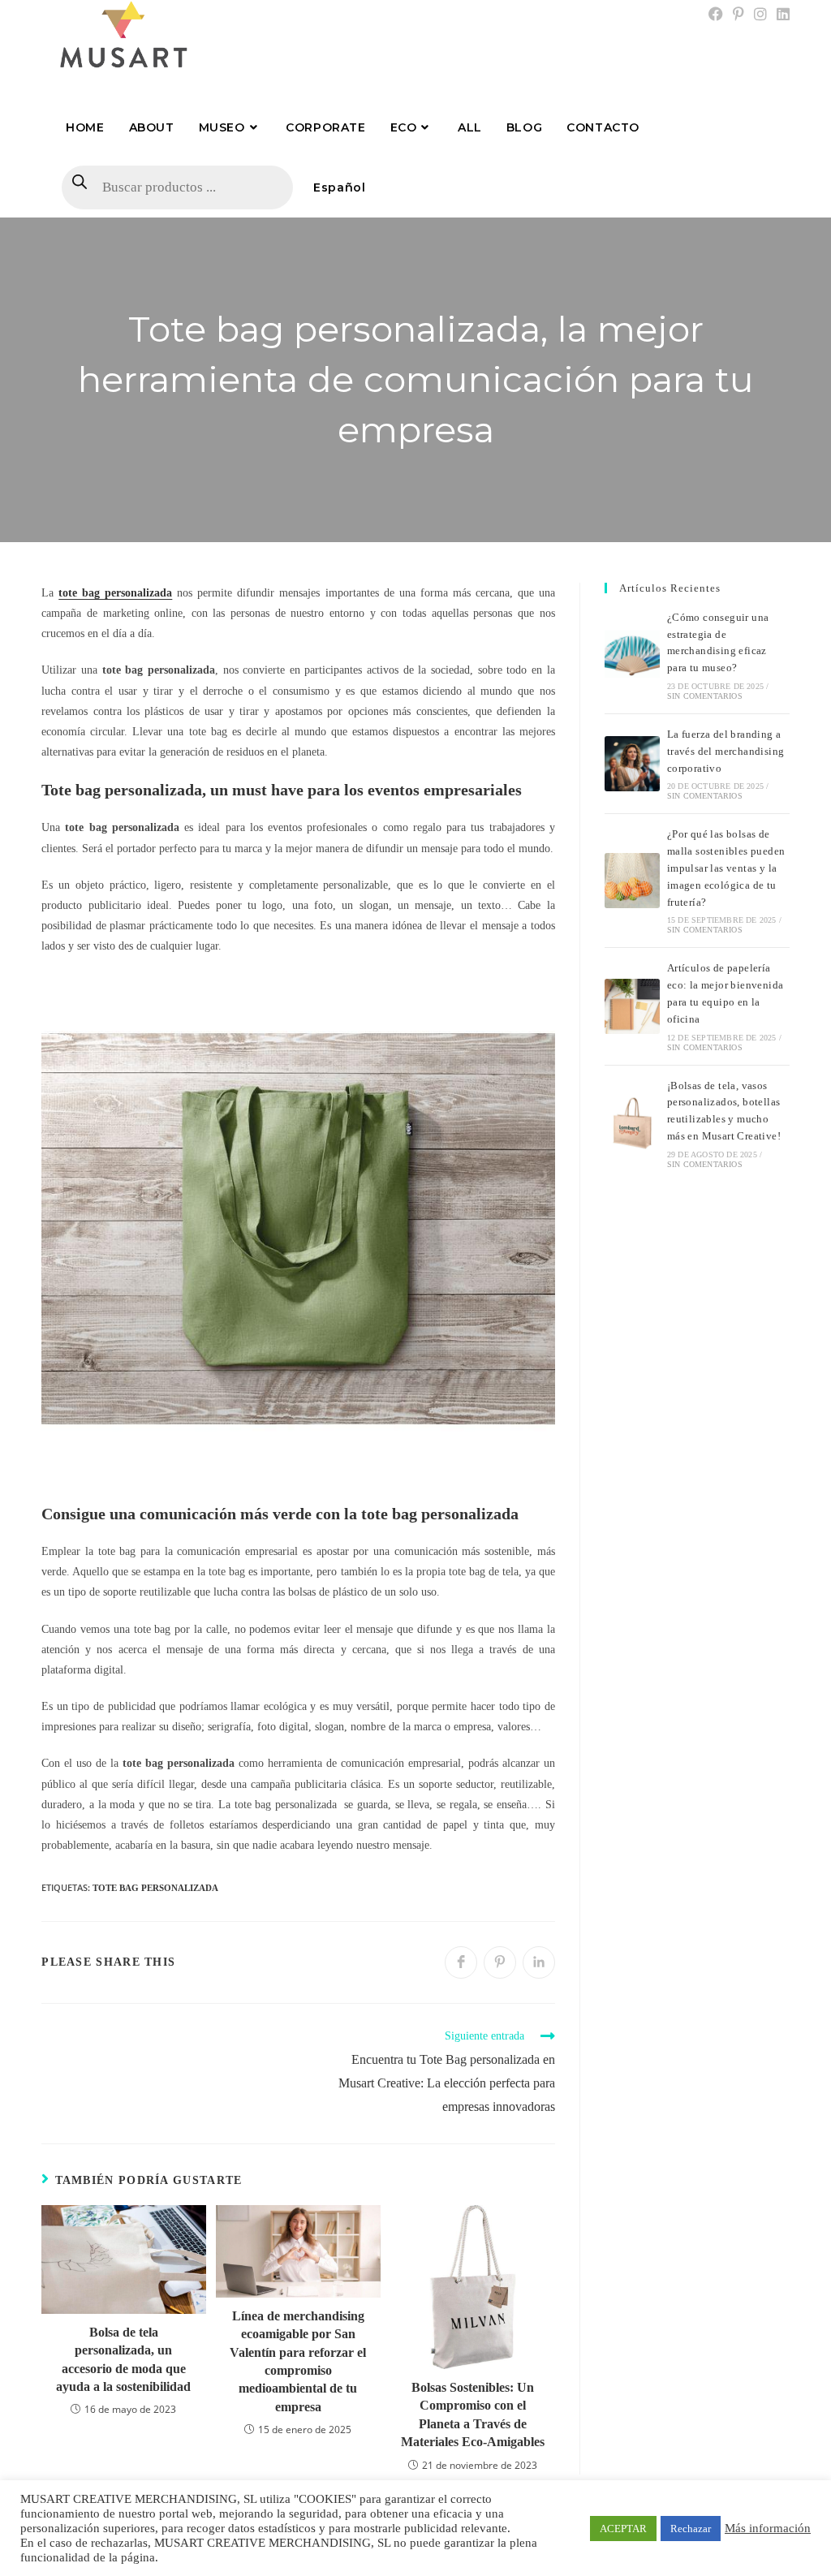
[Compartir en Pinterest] (500, 1962)
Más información (768, 2528)
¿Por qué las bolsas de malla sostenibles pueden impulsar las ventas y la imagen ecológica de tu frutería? (726, 868)
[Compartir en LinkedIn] (539, 1962)
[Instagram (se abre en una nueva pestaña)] (760, 15)
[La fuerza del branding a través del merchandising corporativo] (632, 764)
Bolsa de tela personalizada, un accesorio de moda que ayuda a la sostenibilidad (123, 2359)
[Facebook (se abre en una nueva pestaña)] (716, 15)
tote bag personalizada (155, 1888)
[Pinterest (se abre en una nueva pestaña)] (738, 15)
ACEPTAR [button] (623, 2529)
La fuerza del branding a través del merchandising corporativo (726, 751)
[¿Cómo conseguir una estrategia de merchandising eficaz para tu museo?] (632, 655)
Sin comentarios (705, 696)
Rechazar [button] (691, 2529)
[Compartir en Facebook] (461, 1962)
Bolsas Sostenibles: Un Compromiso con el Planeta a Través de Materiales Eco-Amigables (473, 2414)
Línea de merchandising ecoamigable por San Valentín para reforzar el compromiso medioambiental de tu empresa (298, 2361)
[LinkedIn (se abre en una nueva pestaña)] (781, 15)
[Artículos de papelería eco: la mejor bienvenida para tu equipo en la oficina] (632, 1006)
